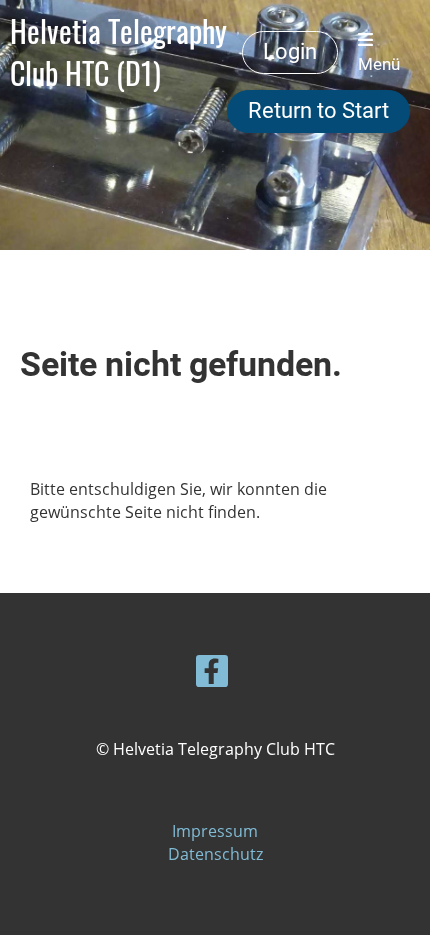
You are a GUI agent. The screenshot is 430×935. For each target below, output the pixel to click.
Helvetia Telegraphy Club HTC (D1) (118, 52)
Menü (379, 64)
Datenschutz (215, 854)
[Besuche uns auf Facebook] (212, 674)
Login (290, 51)
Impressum (215, 831)
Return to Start (318, 110)
